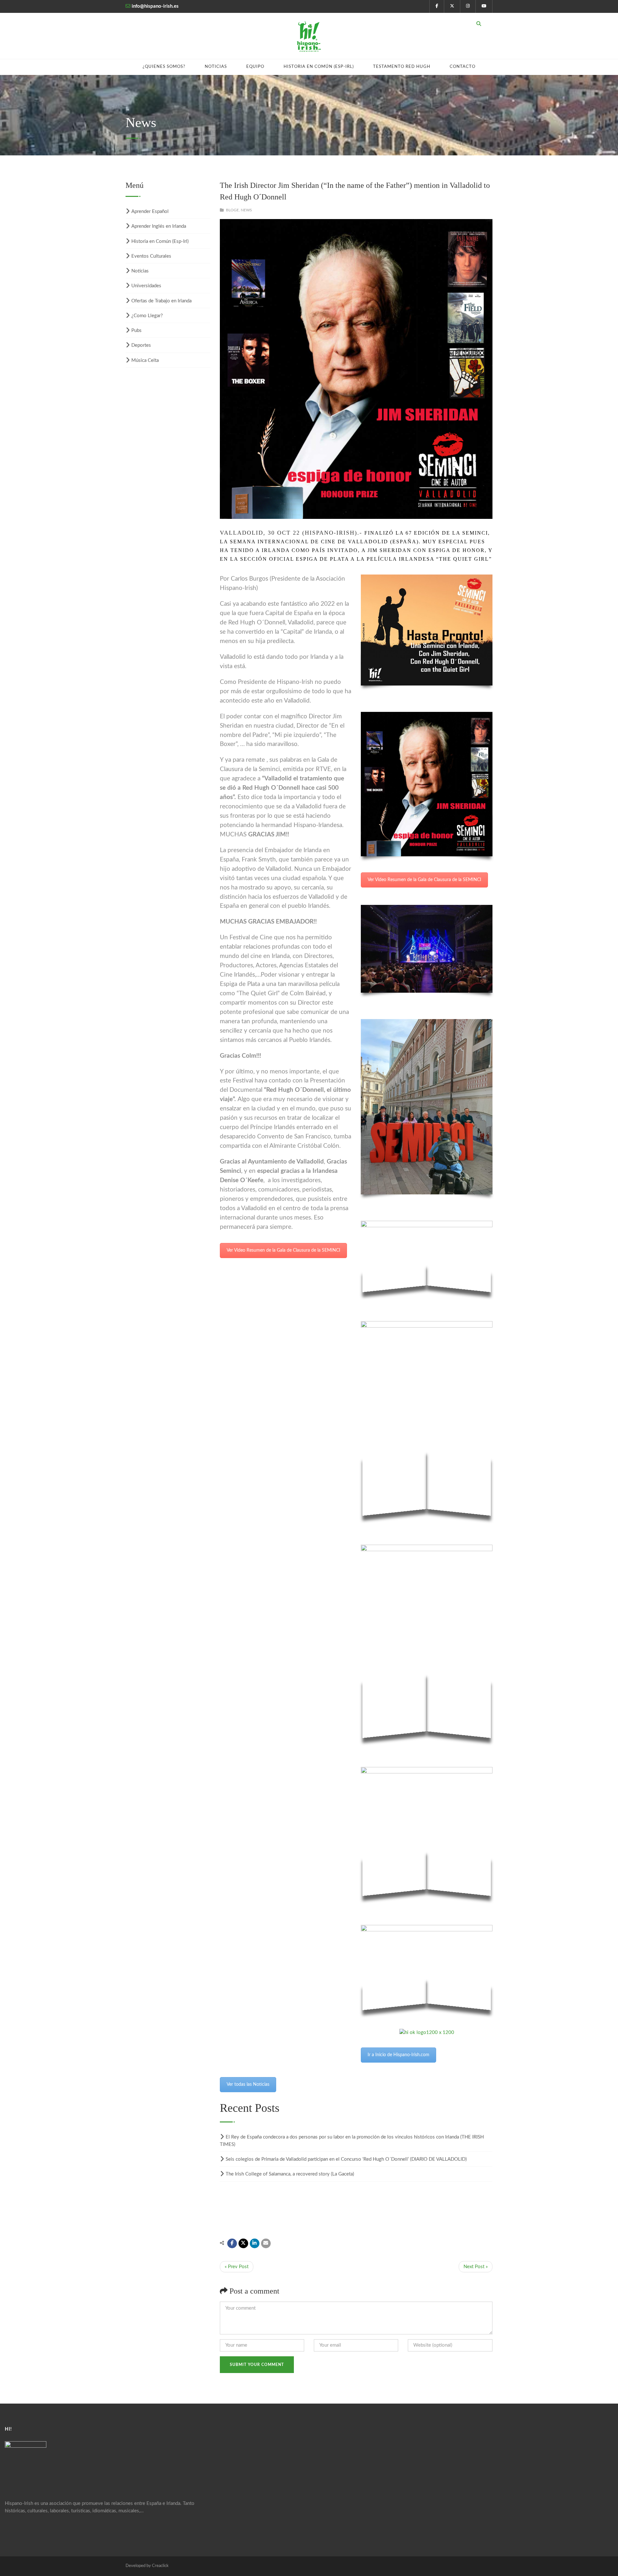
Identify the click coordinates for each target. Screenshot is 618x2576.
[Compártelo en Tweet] (243, 2243)
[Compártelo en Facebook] (232, 2243)
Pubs (136, 331)
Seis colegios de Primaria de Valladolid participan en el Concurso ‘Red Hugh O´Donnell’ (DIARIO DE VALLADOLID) (346, 2159)
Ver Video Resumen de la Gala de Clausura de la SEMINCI (283, 1250)
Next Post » (476, 2267)
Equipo (255, 67)
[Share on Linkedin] (255, 2243)
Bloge (232, 210)
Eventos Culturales (151, 256)
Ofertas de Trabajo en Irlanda (161, 301)
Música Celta (145, 360)
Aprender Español (150, 212)
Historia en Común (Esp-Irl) (319, 67)
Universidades (146, 286)
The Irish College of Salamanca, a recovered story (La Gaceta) (290, 2174)
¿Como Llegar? (147, 316)
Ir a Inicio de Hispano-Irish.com (398, 2055)
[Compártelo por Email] (266, 2243)
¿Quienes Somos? (164, 67)
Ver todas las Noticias (248, 2084)
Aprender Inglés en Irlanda (159, 226)
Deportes (141, 345)
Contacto (463, 67)
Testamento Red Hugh (402, 67)
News (246, 210)
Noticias (216, 67)
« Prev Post (237, 2267)
